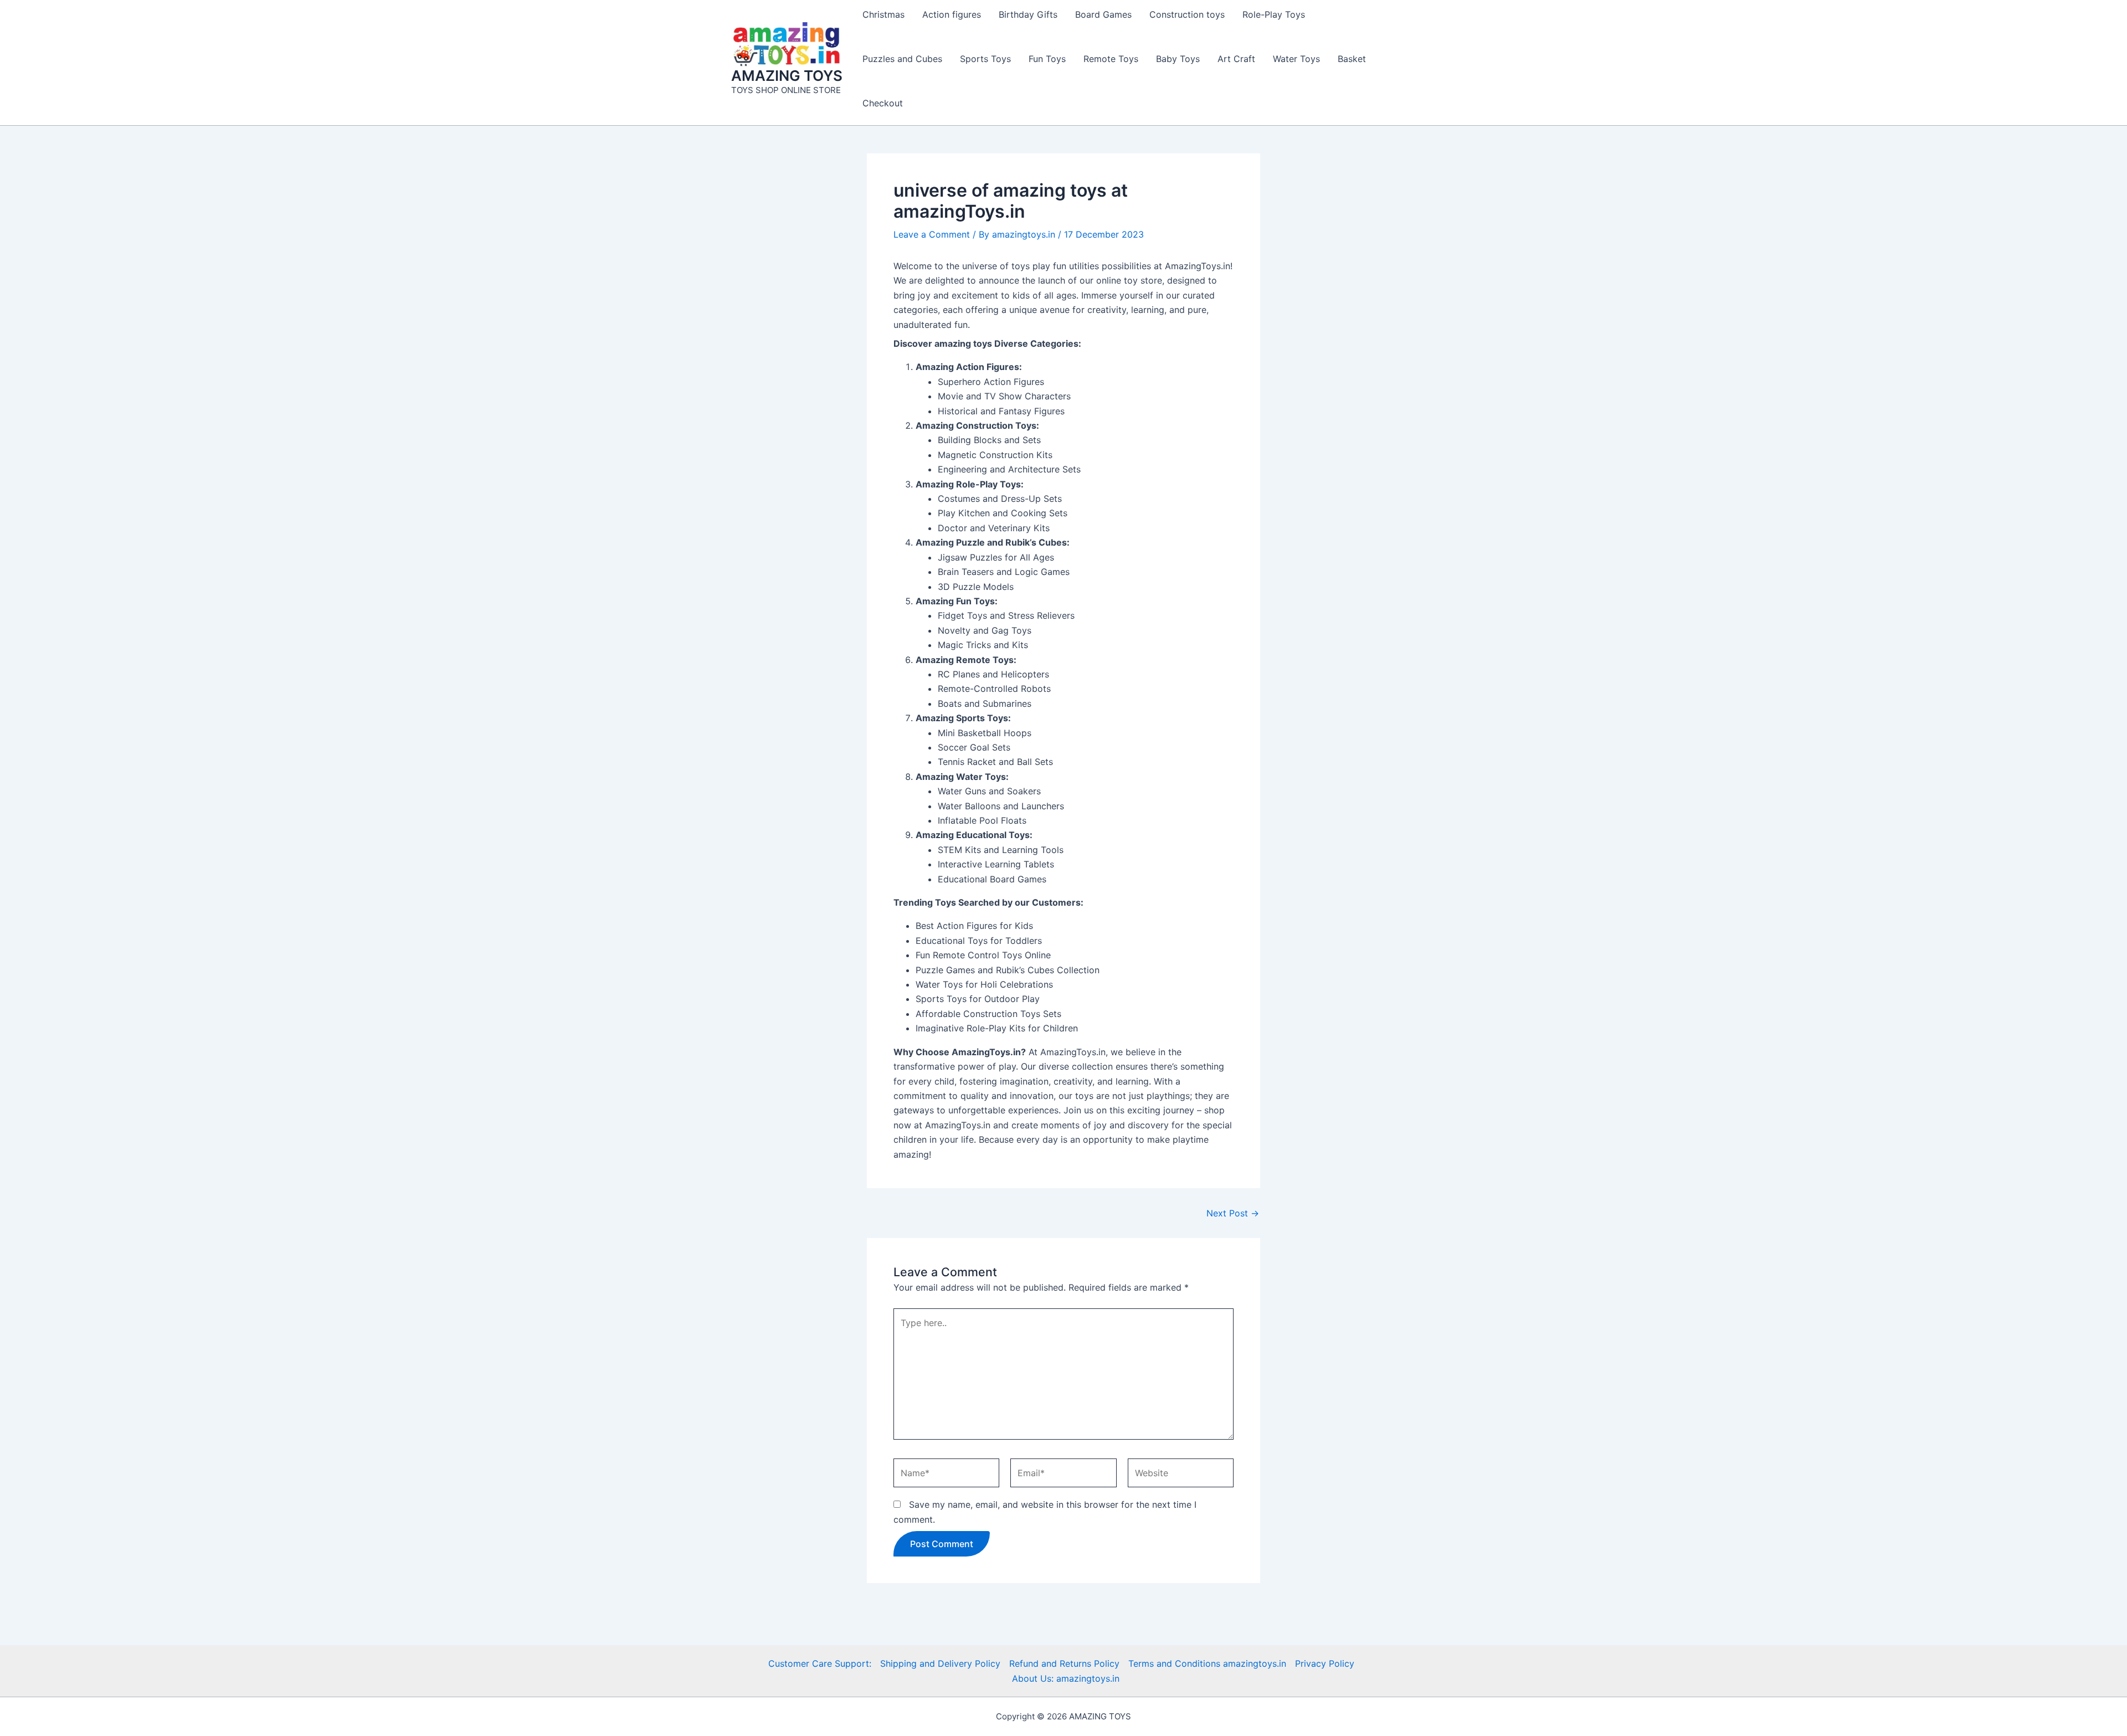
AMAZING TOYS (787, 76)
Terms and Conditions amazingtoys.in (1207, 1663)
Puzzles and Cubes (902, 59)
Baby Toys (1178, 59)
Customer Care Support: (820, 1663)
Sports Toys (985, 59)
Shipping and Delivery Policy (940, 1663)
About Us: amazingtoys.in (1066, 1678)
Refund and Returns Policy (1064, 1663)
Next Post (1233, 1213)
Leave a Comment (932, 234)
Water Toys (1296, 59)
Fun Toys (1047, 59)
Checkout (883, 103)
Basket (1352, 59)
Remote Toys (1111, 59)
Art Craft (1236, 59)
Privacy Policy (1325, 1663)
